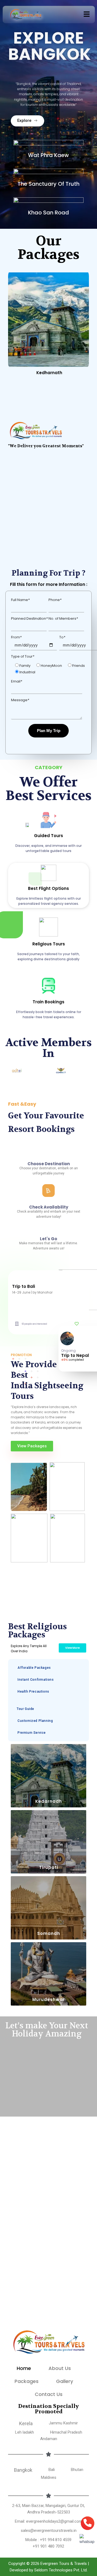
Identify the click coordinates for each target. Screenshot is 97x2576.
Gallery (65, 2381)
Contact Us (49, 2394)
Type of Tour (23, 656)
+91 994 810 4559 (56, 2540)
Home (24, 2368)
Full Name (20, 600)
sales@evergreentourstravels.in (49, 2531)
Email (17, 681)
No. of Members (63, 618)
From (16, 637)
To (62, 637)
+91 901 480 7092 (48, 2546)
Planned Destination (29, 618)
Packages (27, 2381)
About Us (60, 2368)
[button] (87, 15)
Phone (55, 600)
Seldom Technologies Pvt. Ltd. (61, 2570)
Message (20, 700)
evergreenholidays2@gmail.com (54, 2521)
